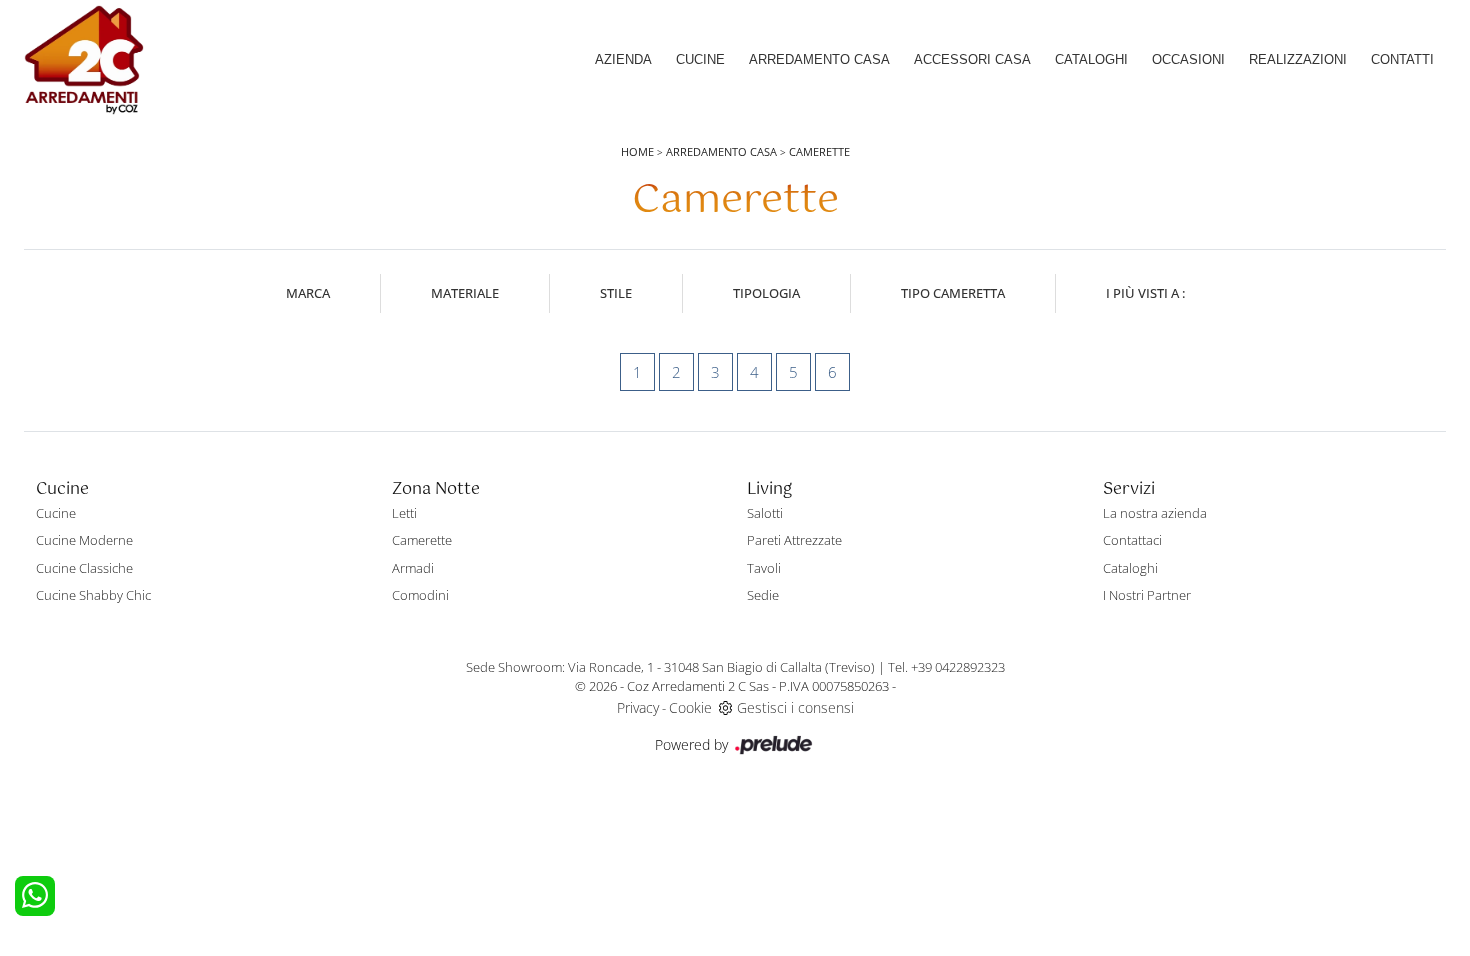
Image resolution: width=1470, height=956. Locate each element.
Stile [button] (616, 293)
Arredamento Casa (819, 59)
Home (637, 151)
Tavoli (764, 568)
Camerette (819, 151)
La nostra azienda (1155, 513)
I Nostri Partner (1147, 595)
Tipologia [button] (766, 293)
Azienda (623, 59)
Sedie (763, 595)
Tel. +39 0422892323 (946, 667)
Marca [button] (308, 293)
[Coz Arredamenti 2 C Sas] (84, 60)
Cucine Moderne (84, 540)
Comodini (420, 595)
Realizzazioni (1298, 59)
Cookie (690, 707)
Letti (404, 513)
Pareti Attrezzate (794, 540)
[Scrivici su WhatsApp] (35, 896)
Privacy (638, 707)
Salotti (765, 513)
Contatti (1402, 59)
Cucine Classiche (84, 568)
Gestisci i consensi (795, 707)
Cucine (700, 59)
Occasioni (1188, 59)
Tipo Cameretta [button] (953, 293)
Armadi (413, 568)
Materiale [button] (465, 293)
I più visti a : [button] (1145, 293)
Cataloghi (1091, 59)
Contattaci (1132, 540)
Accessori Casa (972, 59)
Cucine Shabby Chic (93, 595)
